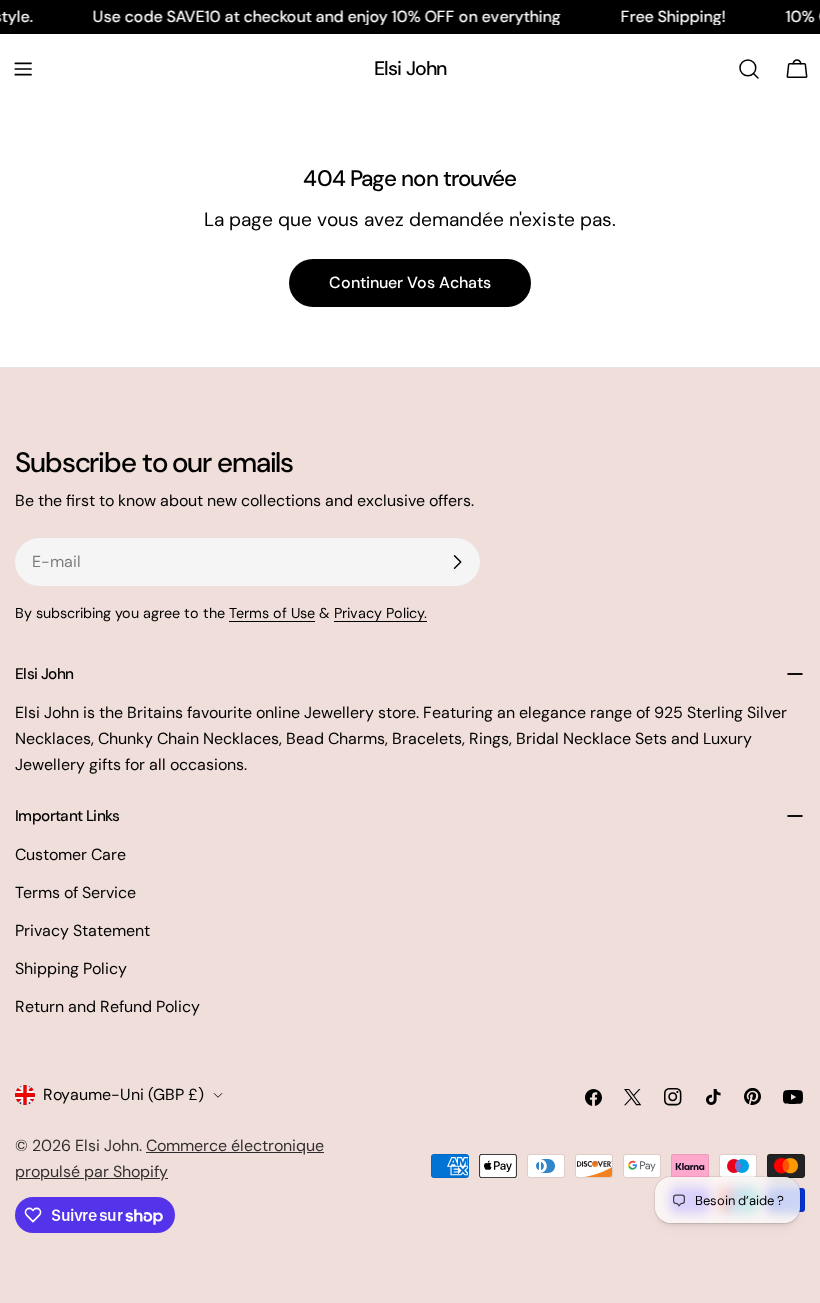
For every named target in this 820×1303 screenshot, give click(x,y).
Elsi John (410, 68)
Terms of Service (75, 892)
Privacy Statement (82, 930)
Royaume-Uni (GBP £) (123, 1094)
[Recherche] (749, 69)
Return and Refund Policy (107, 1006)
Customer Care (70, 854)
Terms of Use (272, 613)
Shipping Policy (71, 968)
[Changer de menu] (23, 69)
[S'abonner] (457, 562)
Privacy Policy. (380, 613)
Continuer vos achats (410, 282)
